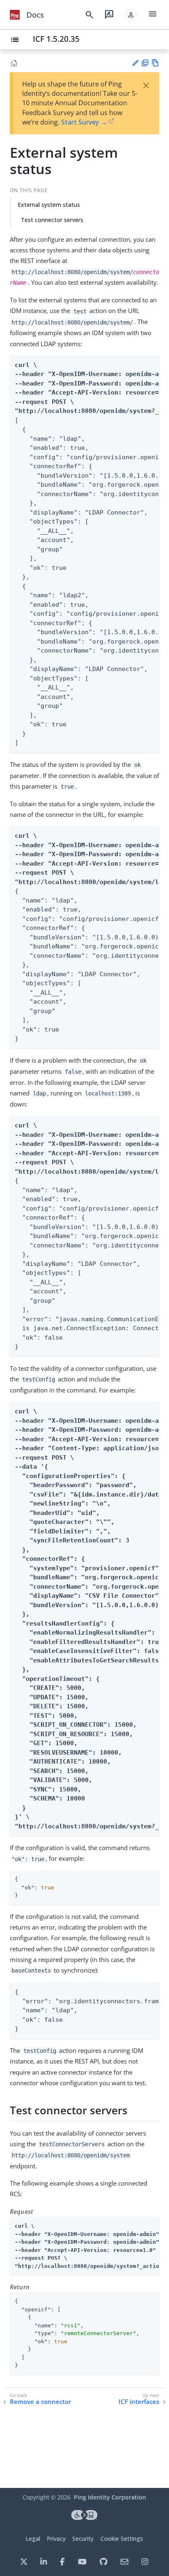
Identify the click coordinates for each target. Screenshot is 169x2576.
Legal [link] (33, 2539)
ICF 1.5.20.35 (56, 39)
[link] (15, 15)
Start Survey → (84, 122)
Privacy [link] (56, 2539)
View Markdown (155, 63)
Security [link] (83, 2539)
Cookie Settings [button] (122, 2539)
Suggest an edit (135, 63)
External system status (49, 205)
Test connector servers (52, 220)
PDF (145, 63)
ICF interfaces (139, 2402)
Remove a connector (40, 2402)
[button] (131, 15)
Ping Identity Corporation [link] (110, 2497)
